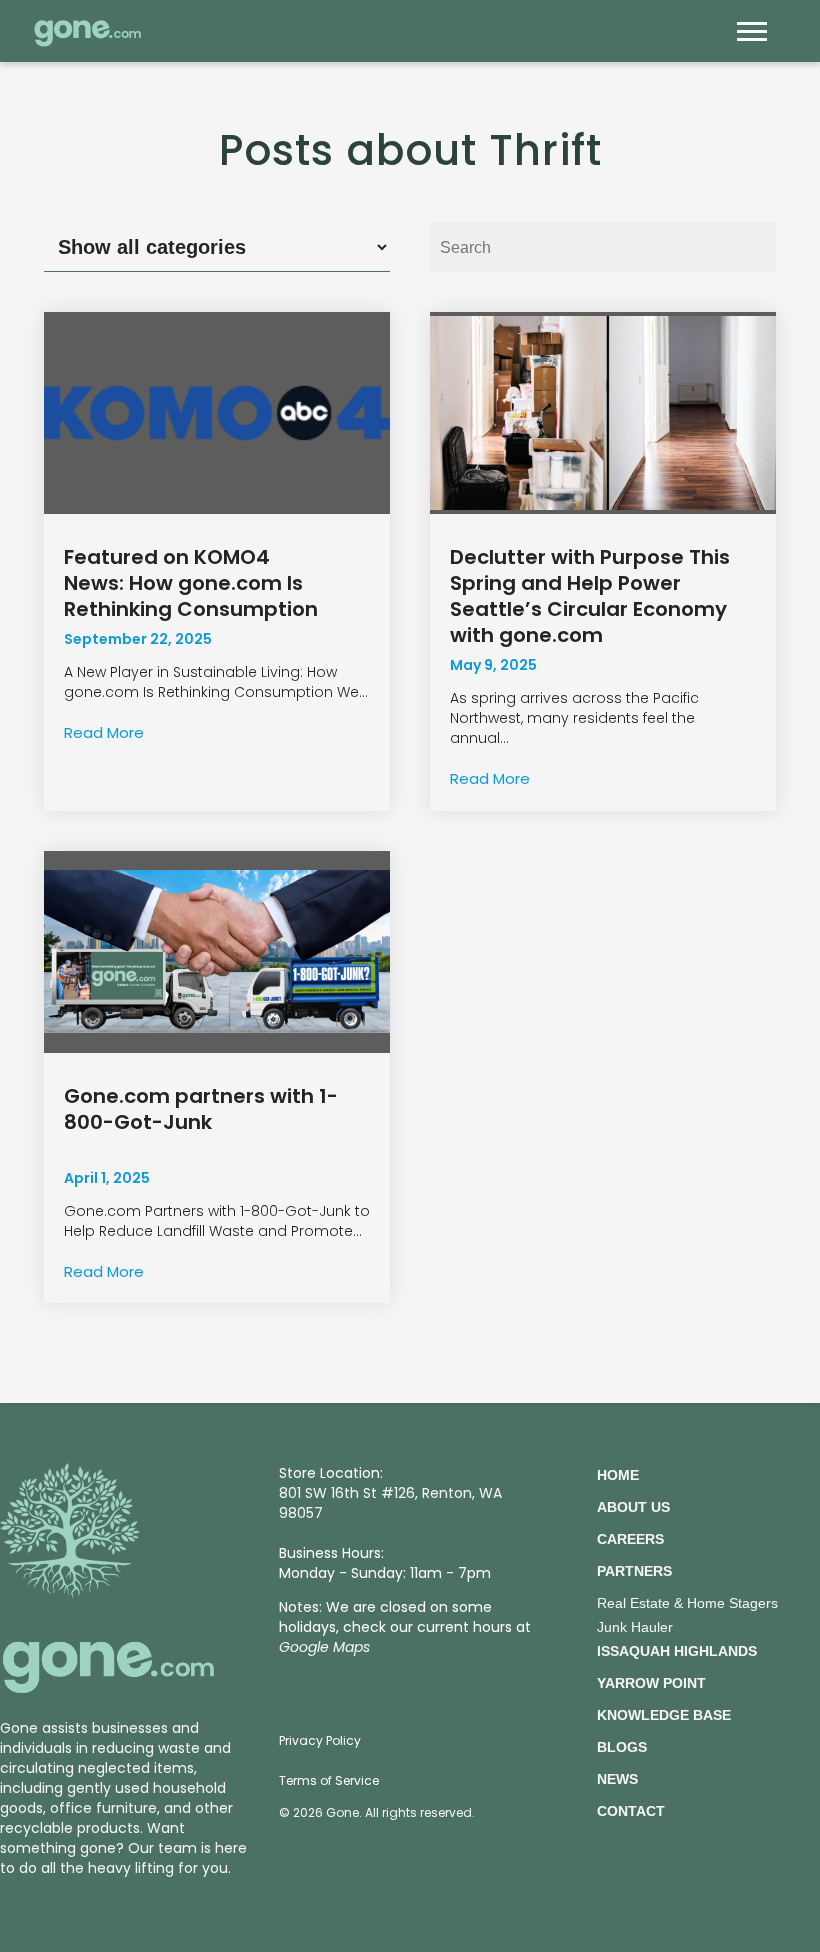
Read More (104, 732)
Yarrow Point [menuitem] (651, 1683)
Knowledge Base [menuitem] (664, 1715)
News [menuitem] (617, 1779)
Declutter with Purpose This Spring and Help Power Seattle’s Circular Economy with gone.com (590, 596)
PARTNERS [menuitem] (634, 1571)
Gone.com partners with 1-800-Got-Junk (201, 1109)
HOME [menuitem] (618, 1475)
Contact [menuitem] (631, 1811)
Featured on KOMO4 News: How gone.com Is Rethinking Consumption (191, 583)
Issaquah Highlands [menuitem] (677, 1651)
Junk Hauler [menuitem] (635, 1627)
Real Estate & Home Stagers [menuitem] (687, 1603)
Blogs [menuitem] (622, 1747)
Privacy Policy (320, 1740)
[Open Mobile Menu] (757, 37)
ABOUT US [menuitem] (633, 1507)
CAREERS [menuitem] (630, 1539)
